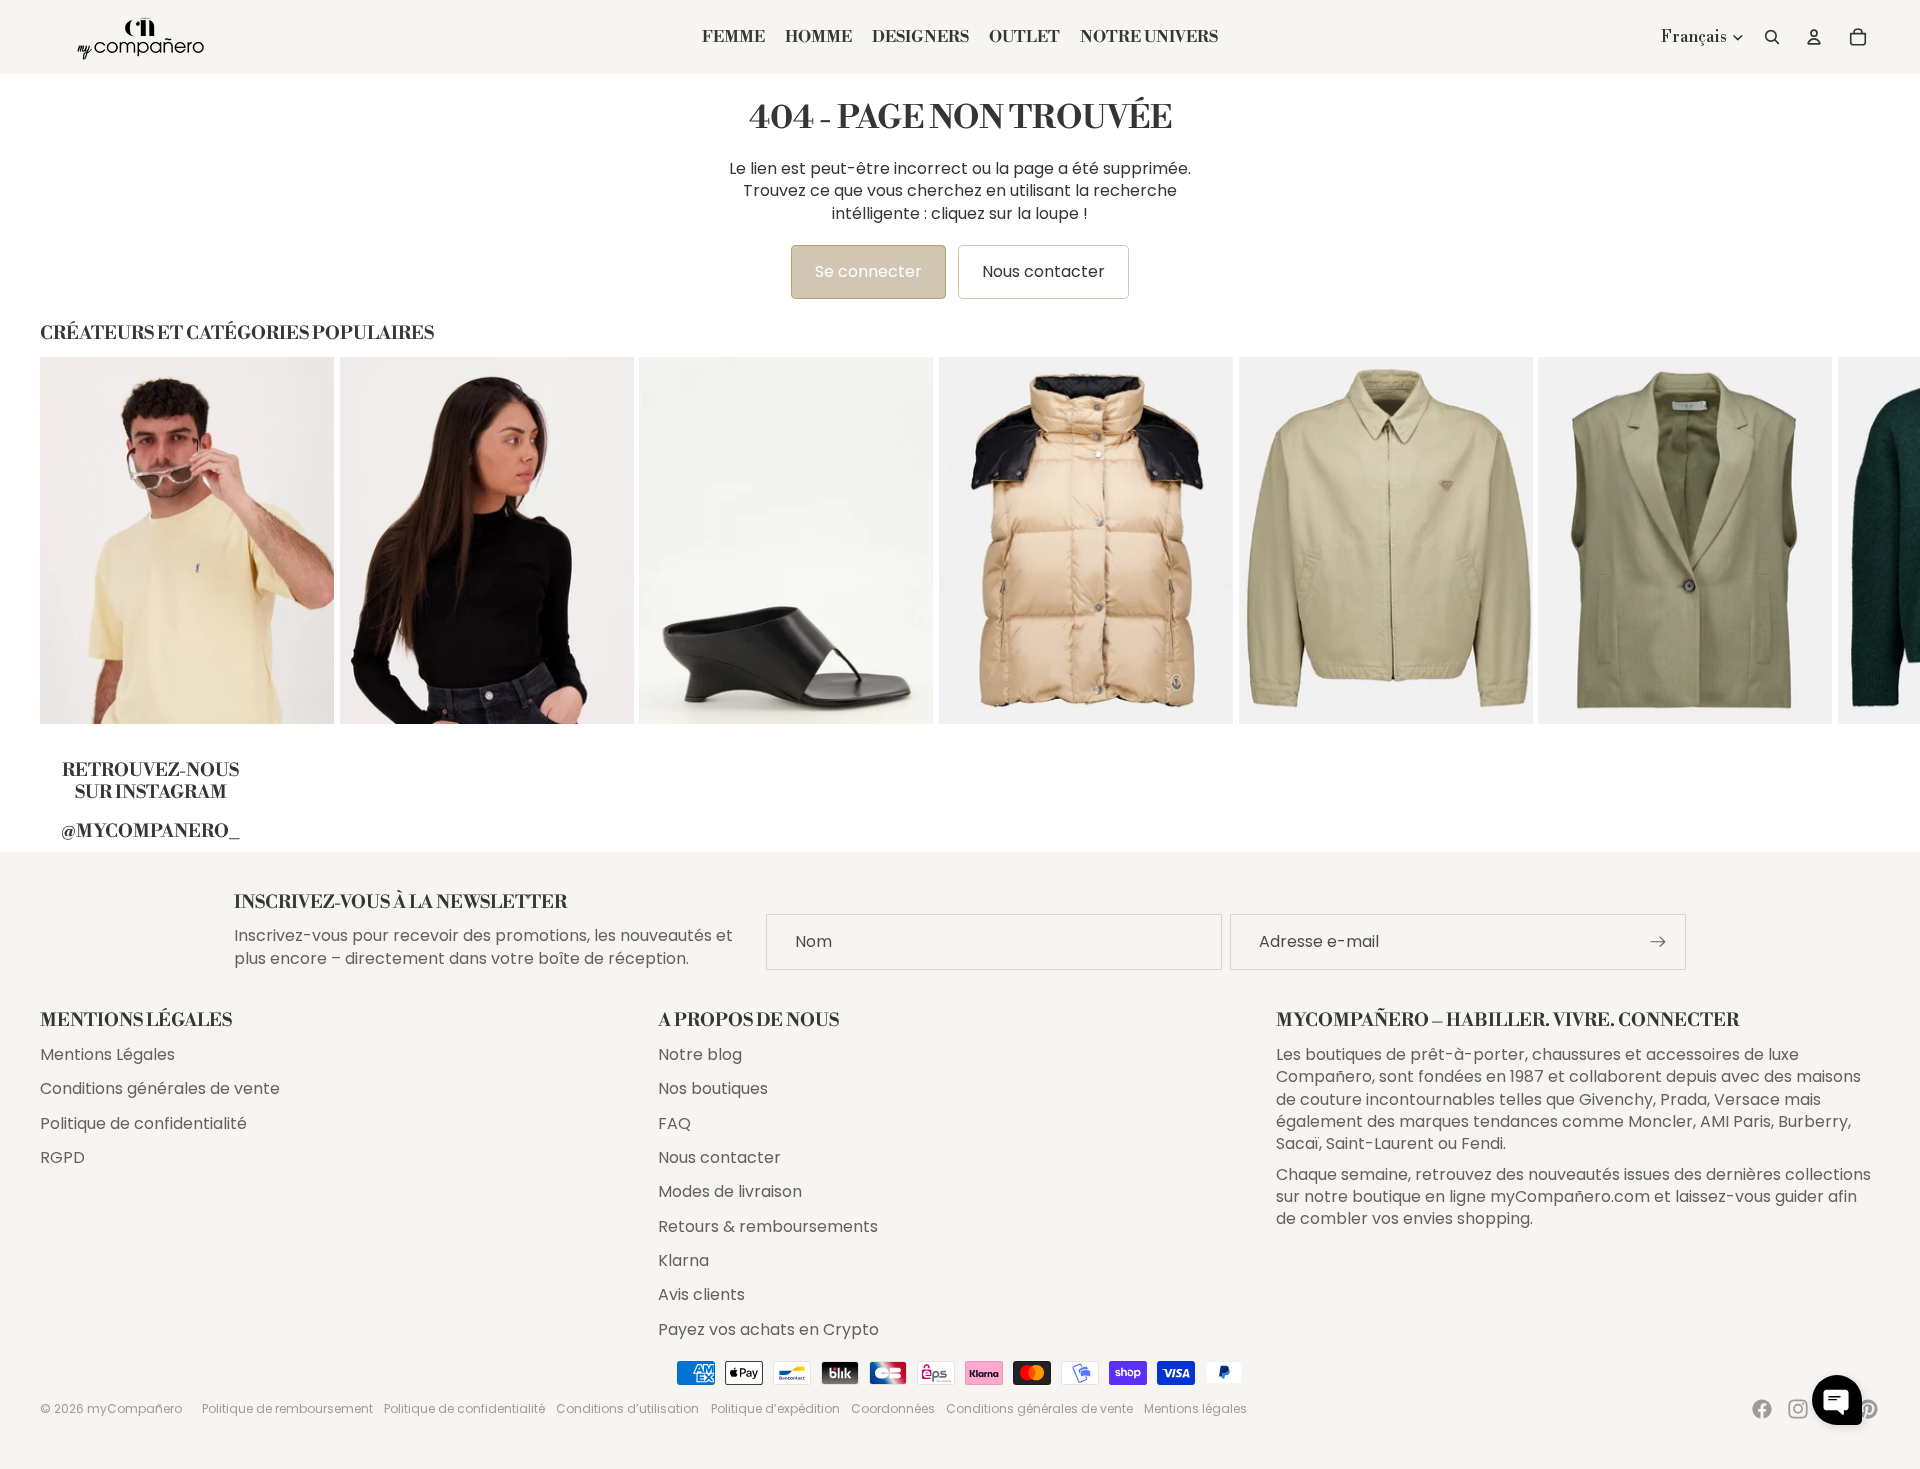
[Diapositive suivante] (1862, 540)
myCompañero (134, 1408)
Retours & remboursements (768, 1226)
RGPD (62, 1157)
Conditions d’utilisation (627, 1408)
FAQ (674, 1123)
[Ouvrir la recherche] (1772, 37)
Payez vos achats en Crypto (768, 1329)
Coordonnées (893, 1408)
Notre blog (700, 1054)
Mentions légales (1195, 1408)
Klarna (683, 1260)
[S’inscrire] (1658, 942)
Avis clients (701, 1294)
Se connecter (868, 271)
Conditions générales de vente (160, 1088)
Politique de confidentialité (143, 1123)
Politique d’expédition (775, 1408)
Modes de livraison (730, 1191)
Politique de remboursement (287, 1408)
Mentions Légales (107, 1054)
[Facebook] (1762, 1409)
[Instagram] (1798, 1409)
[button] (1837, 1400)
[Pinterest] (1868, 1409)
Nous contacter (1043, 271)
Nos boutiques (713, 1088)
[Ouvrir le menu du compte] (1814, 37)
